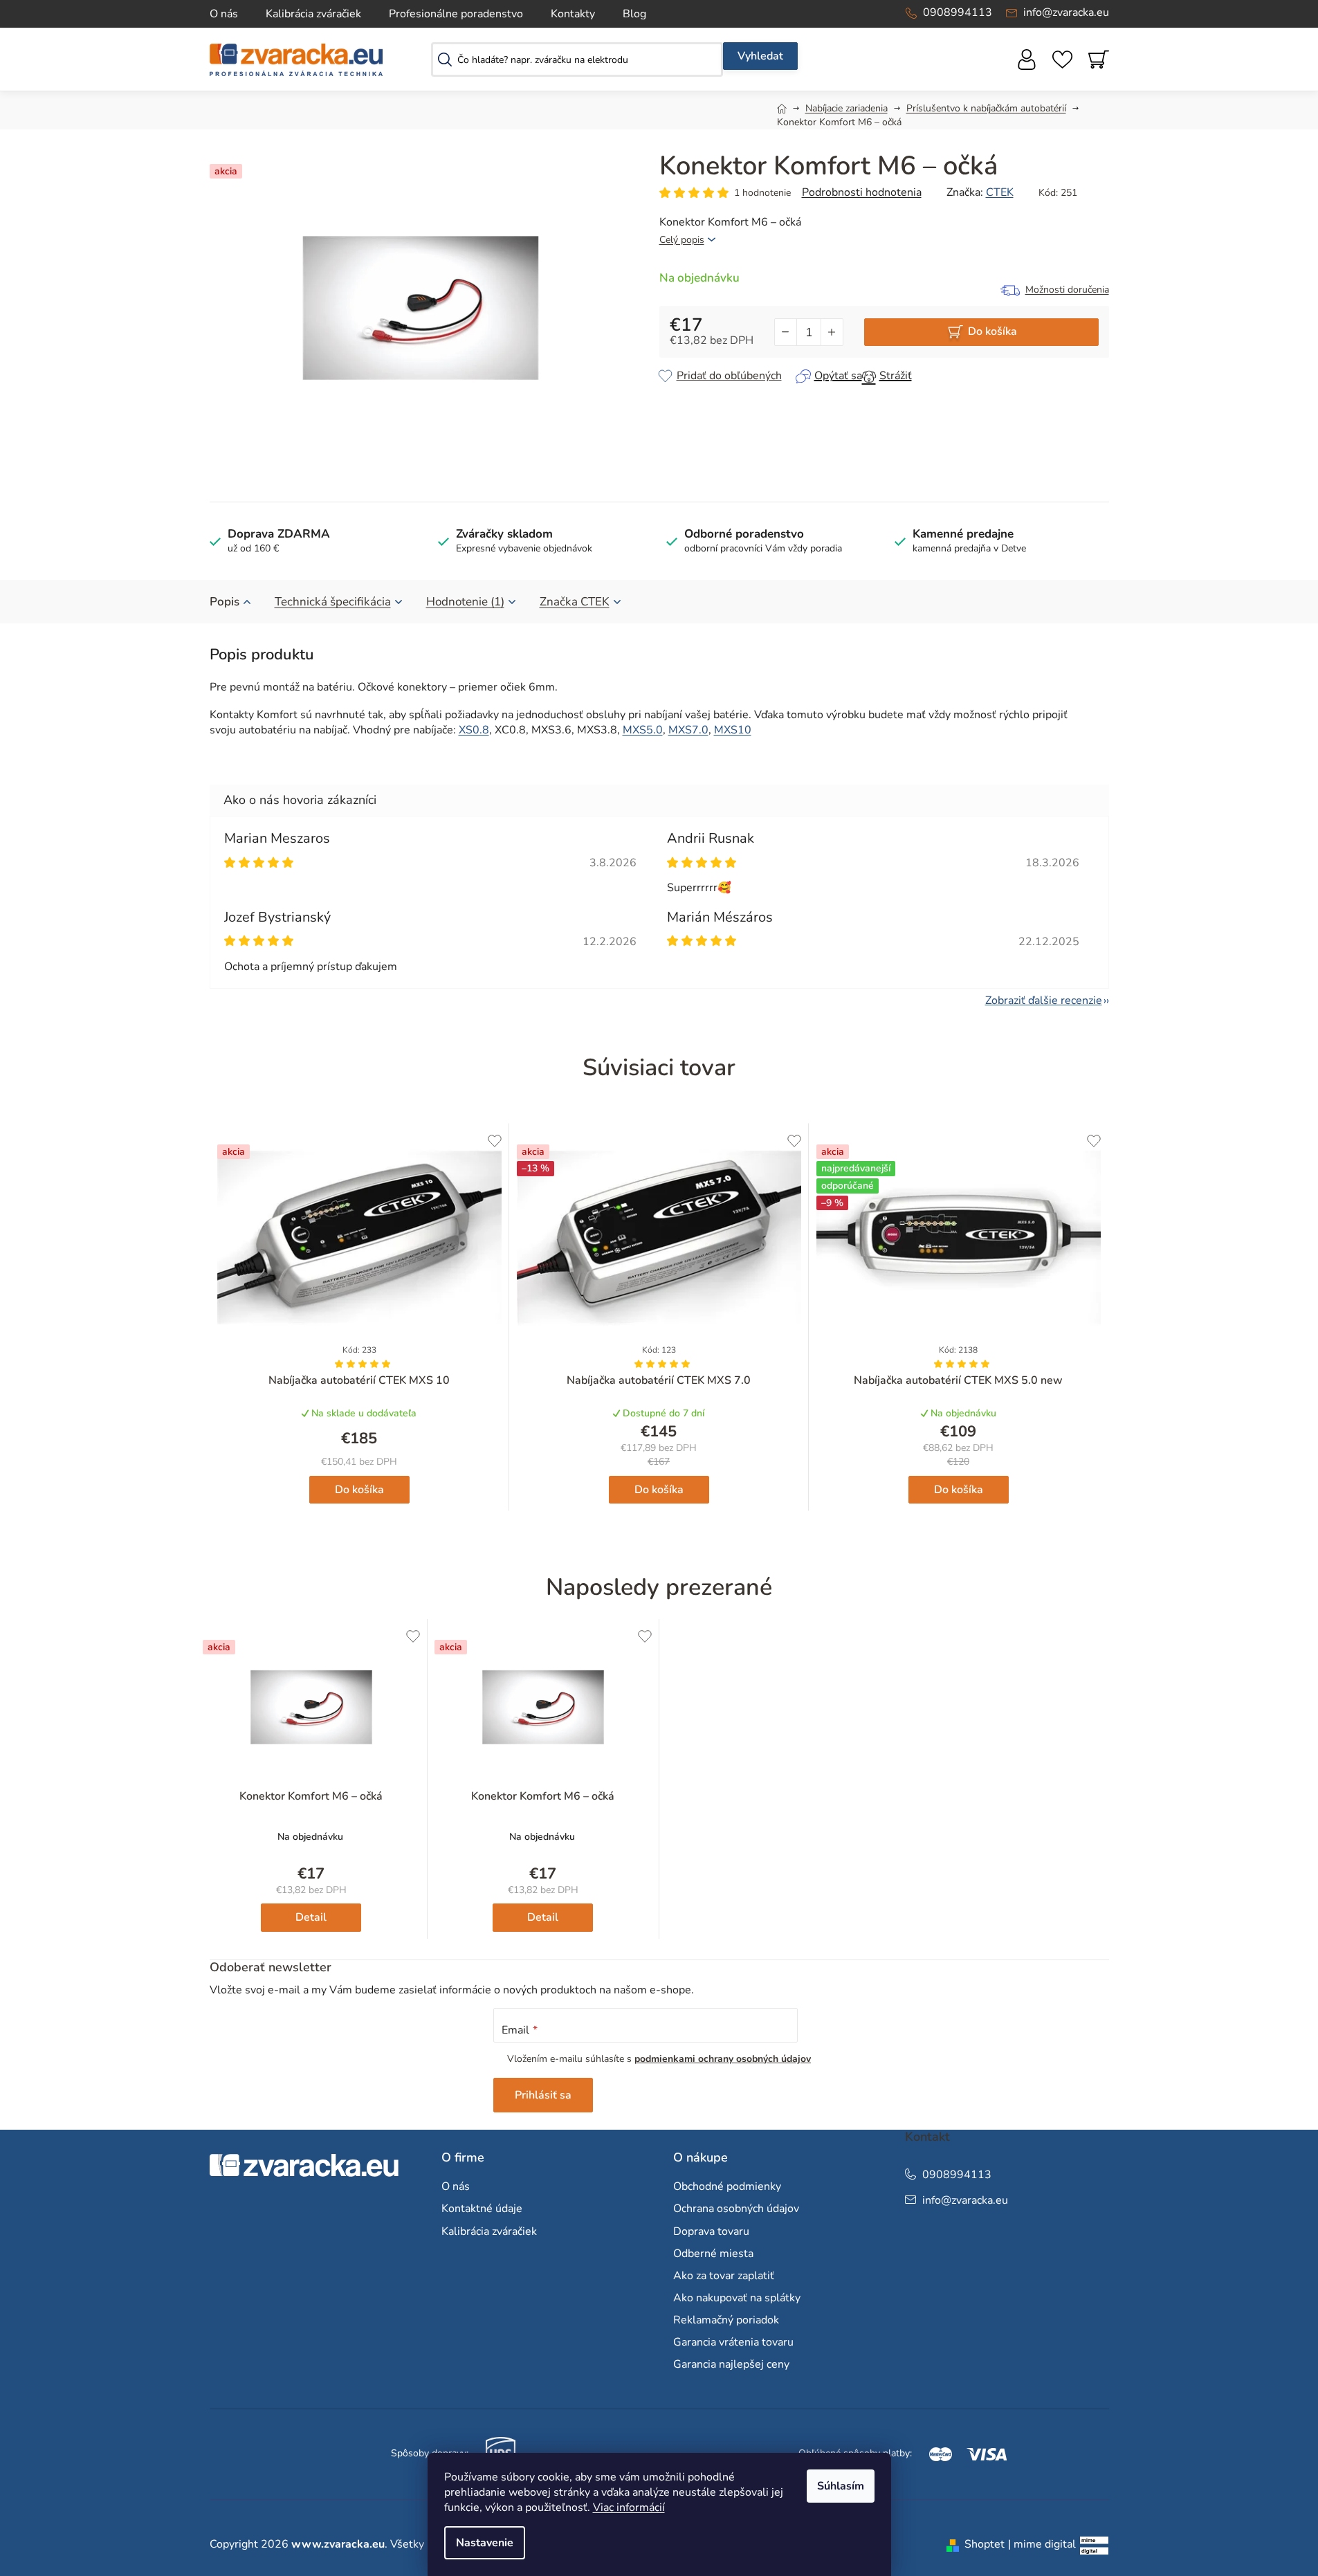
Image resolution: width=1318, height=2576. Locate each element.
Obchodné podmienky (727, 2186)
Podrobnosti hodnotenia (862, 192)
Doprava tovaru (711, 2231)
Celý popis (682, 240)
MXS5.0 (643, 730)
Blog (634, 14)
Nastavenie (485, 2543)
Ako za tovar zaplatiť (724, 2276)
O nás (224, 14)
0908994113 (958, 12)
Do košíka (992, 331)
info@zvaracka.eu (1066, 12)
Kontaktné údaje (482, 2209)
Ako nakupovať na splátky (737, 2298)
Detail (311, 1917)
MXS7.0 (688, 730)
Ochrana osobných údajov (736, 2209)
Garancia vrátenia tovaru (733, 2342)
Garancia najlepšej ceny (731, 2364)
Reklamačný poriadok (726, 2320)
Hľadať (760, 56)
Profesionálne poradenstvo (456, 14)
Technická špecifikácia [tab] (333, 602)
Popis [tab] (225, 602)
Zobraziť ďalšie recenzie (1044, 1001)
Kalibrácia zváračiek (313, 14)
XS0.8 (474, 730)
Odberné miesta (713, 2254)
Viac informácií (629, 2508)
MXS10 (733, 730)
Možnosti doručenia (1067, 290)
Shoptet (985, 2544)
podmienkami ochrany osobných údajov (723, 2059)
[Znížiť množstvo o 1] (786, 332)
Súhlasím (841, 2486)
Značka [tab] (575, 602)
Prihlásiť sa (543, 2095)
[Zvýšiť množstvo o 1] (832, 332)
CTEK (1000, 192)
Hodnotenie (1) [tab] (465, 602)
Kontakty (573, 14)
